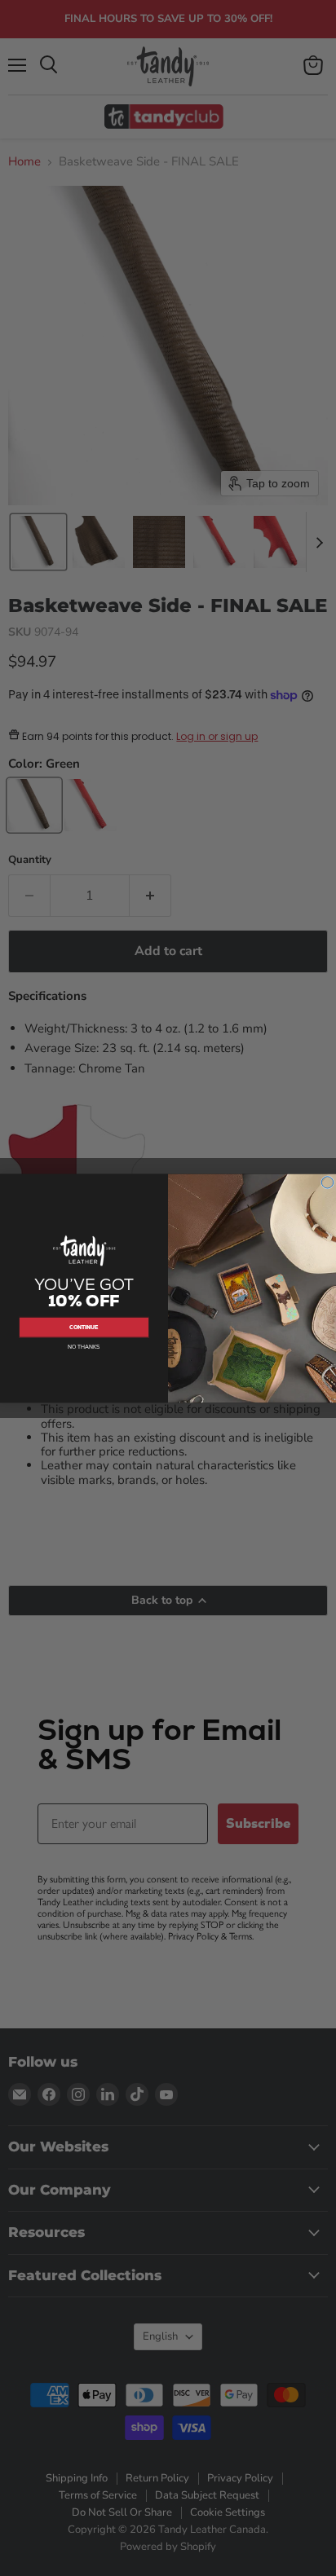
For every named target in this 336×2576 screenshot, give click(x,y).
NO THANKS (84, 1347)
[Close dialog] (327, 1182)
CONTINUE (84, 1327)
